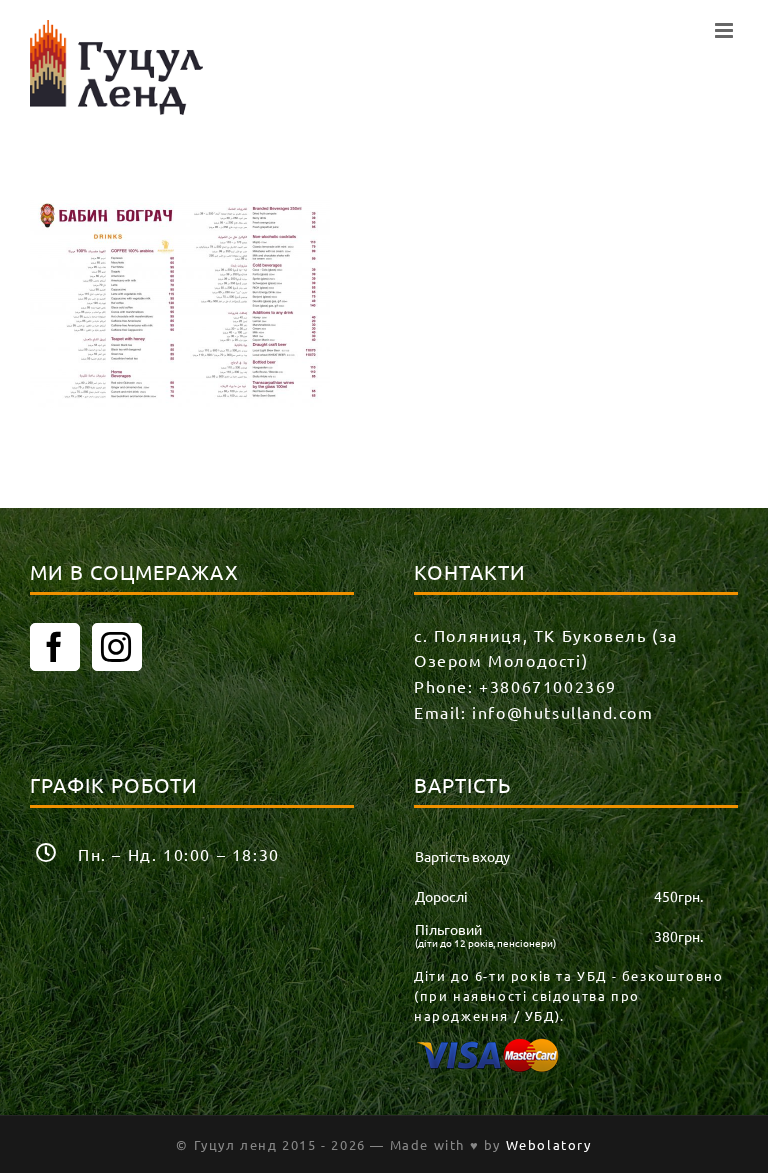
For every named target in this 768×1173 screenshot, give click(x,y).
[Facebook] (55, 647)
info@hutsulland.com (562, 712)
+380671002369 (548, 686)
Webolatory (549, 1144)
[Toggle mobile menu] (726, 30)
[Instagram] (117, 647)
